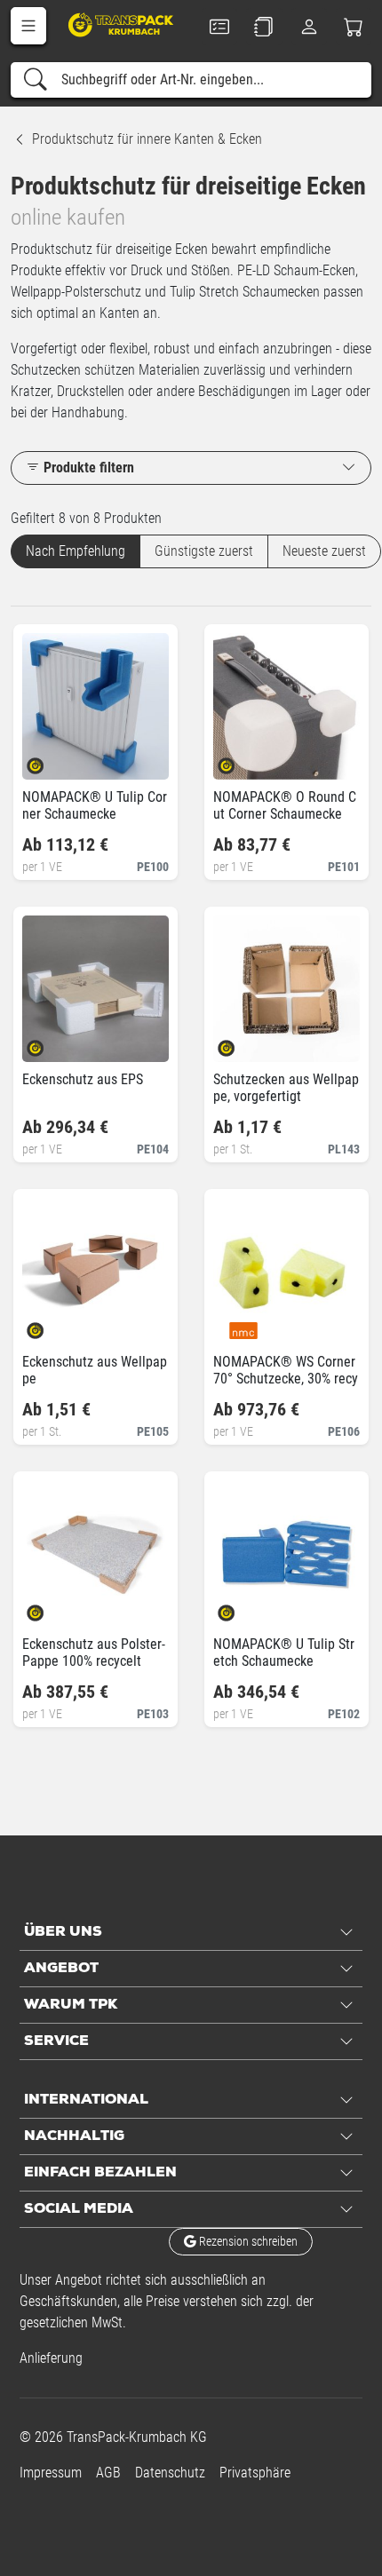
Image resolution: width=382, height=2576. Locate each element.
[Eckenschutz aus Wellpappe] (50, 1324)
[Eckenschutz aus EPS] (50, 1042)
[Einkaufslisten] (264, 27)
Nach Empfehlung (76, 551)
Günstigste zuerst (204, 551)
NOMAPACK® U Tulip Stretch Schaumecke (284, 1653)
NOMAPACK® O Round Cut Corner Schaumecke (285, 805)
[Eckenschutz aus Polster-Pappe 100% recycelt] (50, 1607)
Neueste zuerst (324, 551)
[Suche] (36, 80)
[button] (28, 26)
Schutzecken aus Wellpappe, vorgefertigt (286, 1088)
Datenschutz (170, 2473)
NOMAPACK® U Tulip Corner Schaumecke (95, 805)
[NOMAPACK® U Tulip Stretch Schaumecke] (241, 1607)
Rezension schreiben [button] (247, 2241)
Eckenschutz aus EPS (83, 1079)
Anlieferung (51, 2358)
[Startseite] (122, 24)
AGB (108, 2473)
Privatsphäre (255, 2473)
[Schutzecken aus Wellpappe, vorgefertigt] (241, 1042)
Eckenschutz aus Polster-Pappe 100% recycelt (94, 1653)
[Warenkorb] (354, 27)
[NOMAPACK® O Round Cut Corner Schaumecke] (241, 760)
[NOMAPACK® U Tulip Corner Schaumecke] (50, 760)
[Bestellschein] (219, 27)
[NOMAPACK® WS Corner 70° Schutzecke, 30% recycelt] (241, 1324)
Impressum (51, 2473)
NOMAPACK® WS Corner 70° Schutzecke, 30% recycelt (286, 1379)
